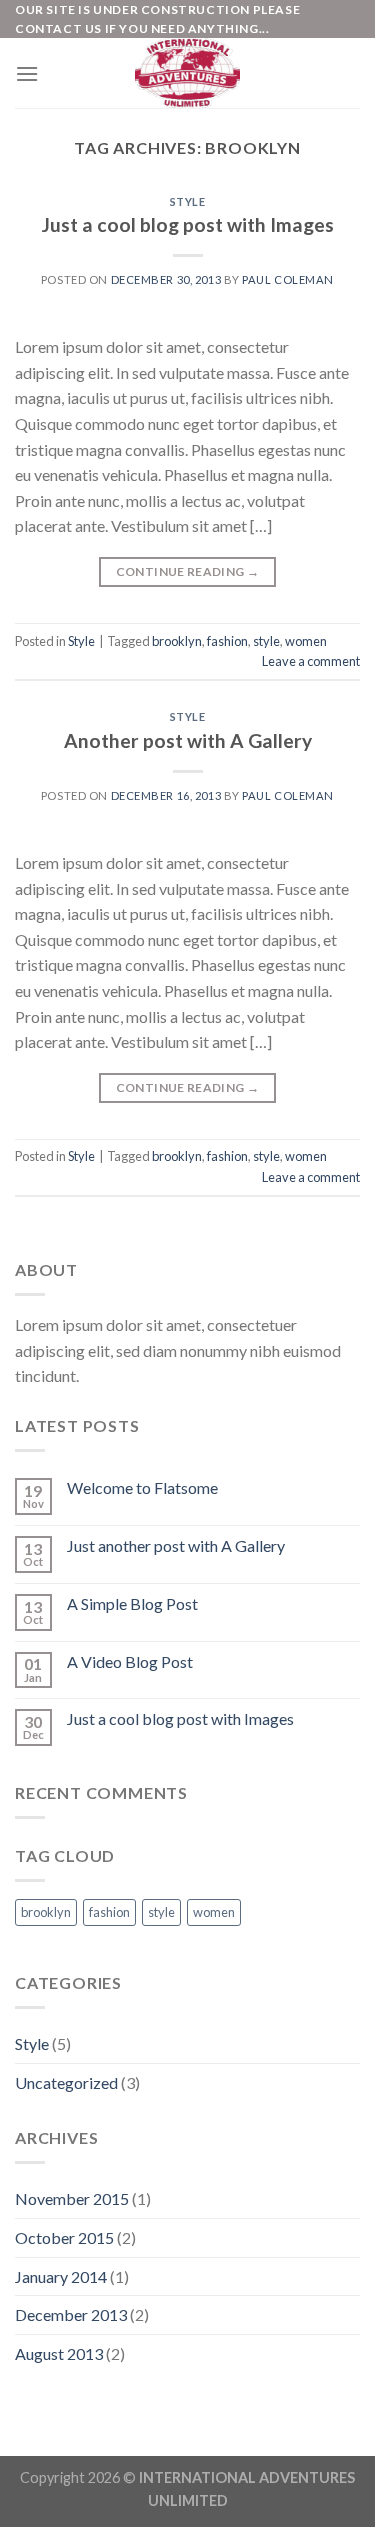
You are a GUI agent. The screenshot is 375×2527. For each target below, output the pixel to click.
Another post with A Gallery (188, 740)
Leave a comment (311, 661)
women (306, 641)
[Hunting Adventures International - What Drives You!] (188, 73)
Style (188, 201)
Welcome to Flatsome (142, 1487)
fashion (227, 641)
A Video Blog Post (130, 1661)
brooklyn (177, 641)
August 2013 (59, 2353)
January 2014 (61, 2276)
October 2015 (64, 2237)
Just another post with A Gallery (176, 1545)
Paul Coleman (288, 279)
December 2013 (71, 2314)
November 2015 (72, 2198)
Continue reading (188, 571)
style (266, 641)
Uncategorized (66, 2082)
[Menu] (27, 73)
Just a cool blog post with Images (188, 224)
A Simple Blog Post (132, 1603)
